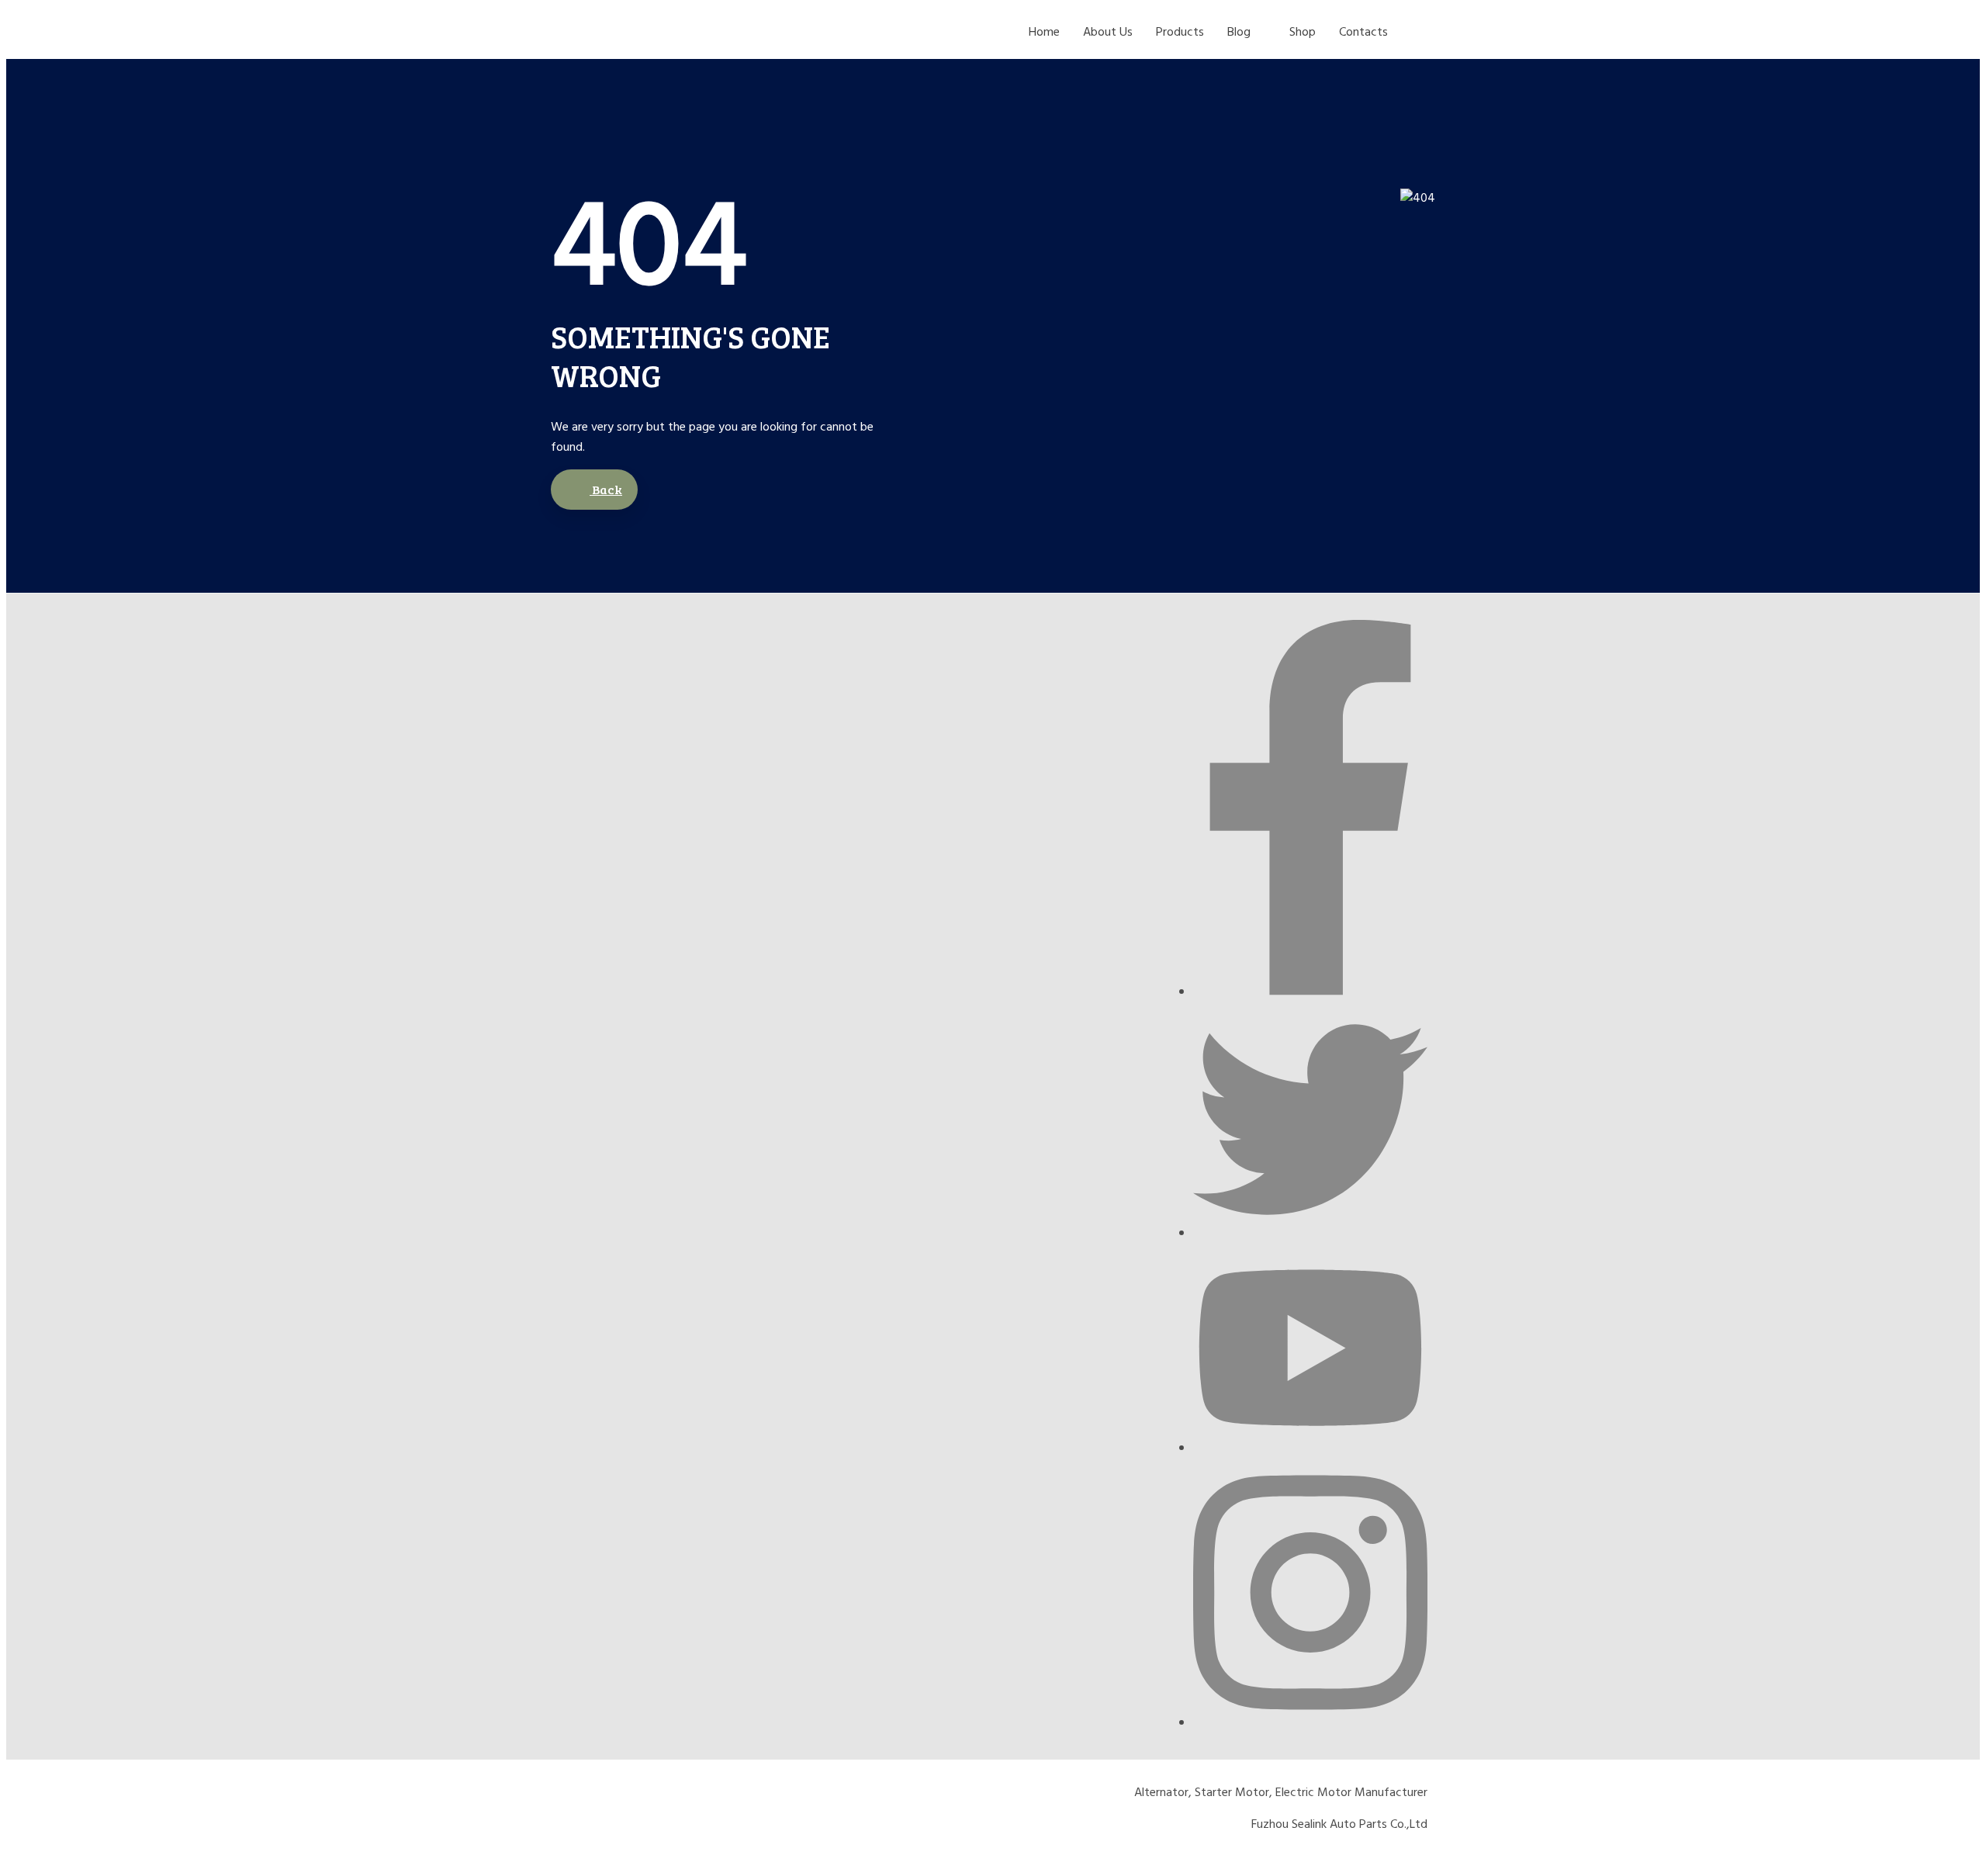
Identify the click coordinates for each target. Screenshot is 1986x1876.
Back (606, 489)
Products (1180, 33)
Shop (1303, 33)
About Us (1108, 33)
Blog (1239, 33)
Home (1044, 33)
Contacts (1363, 33)
